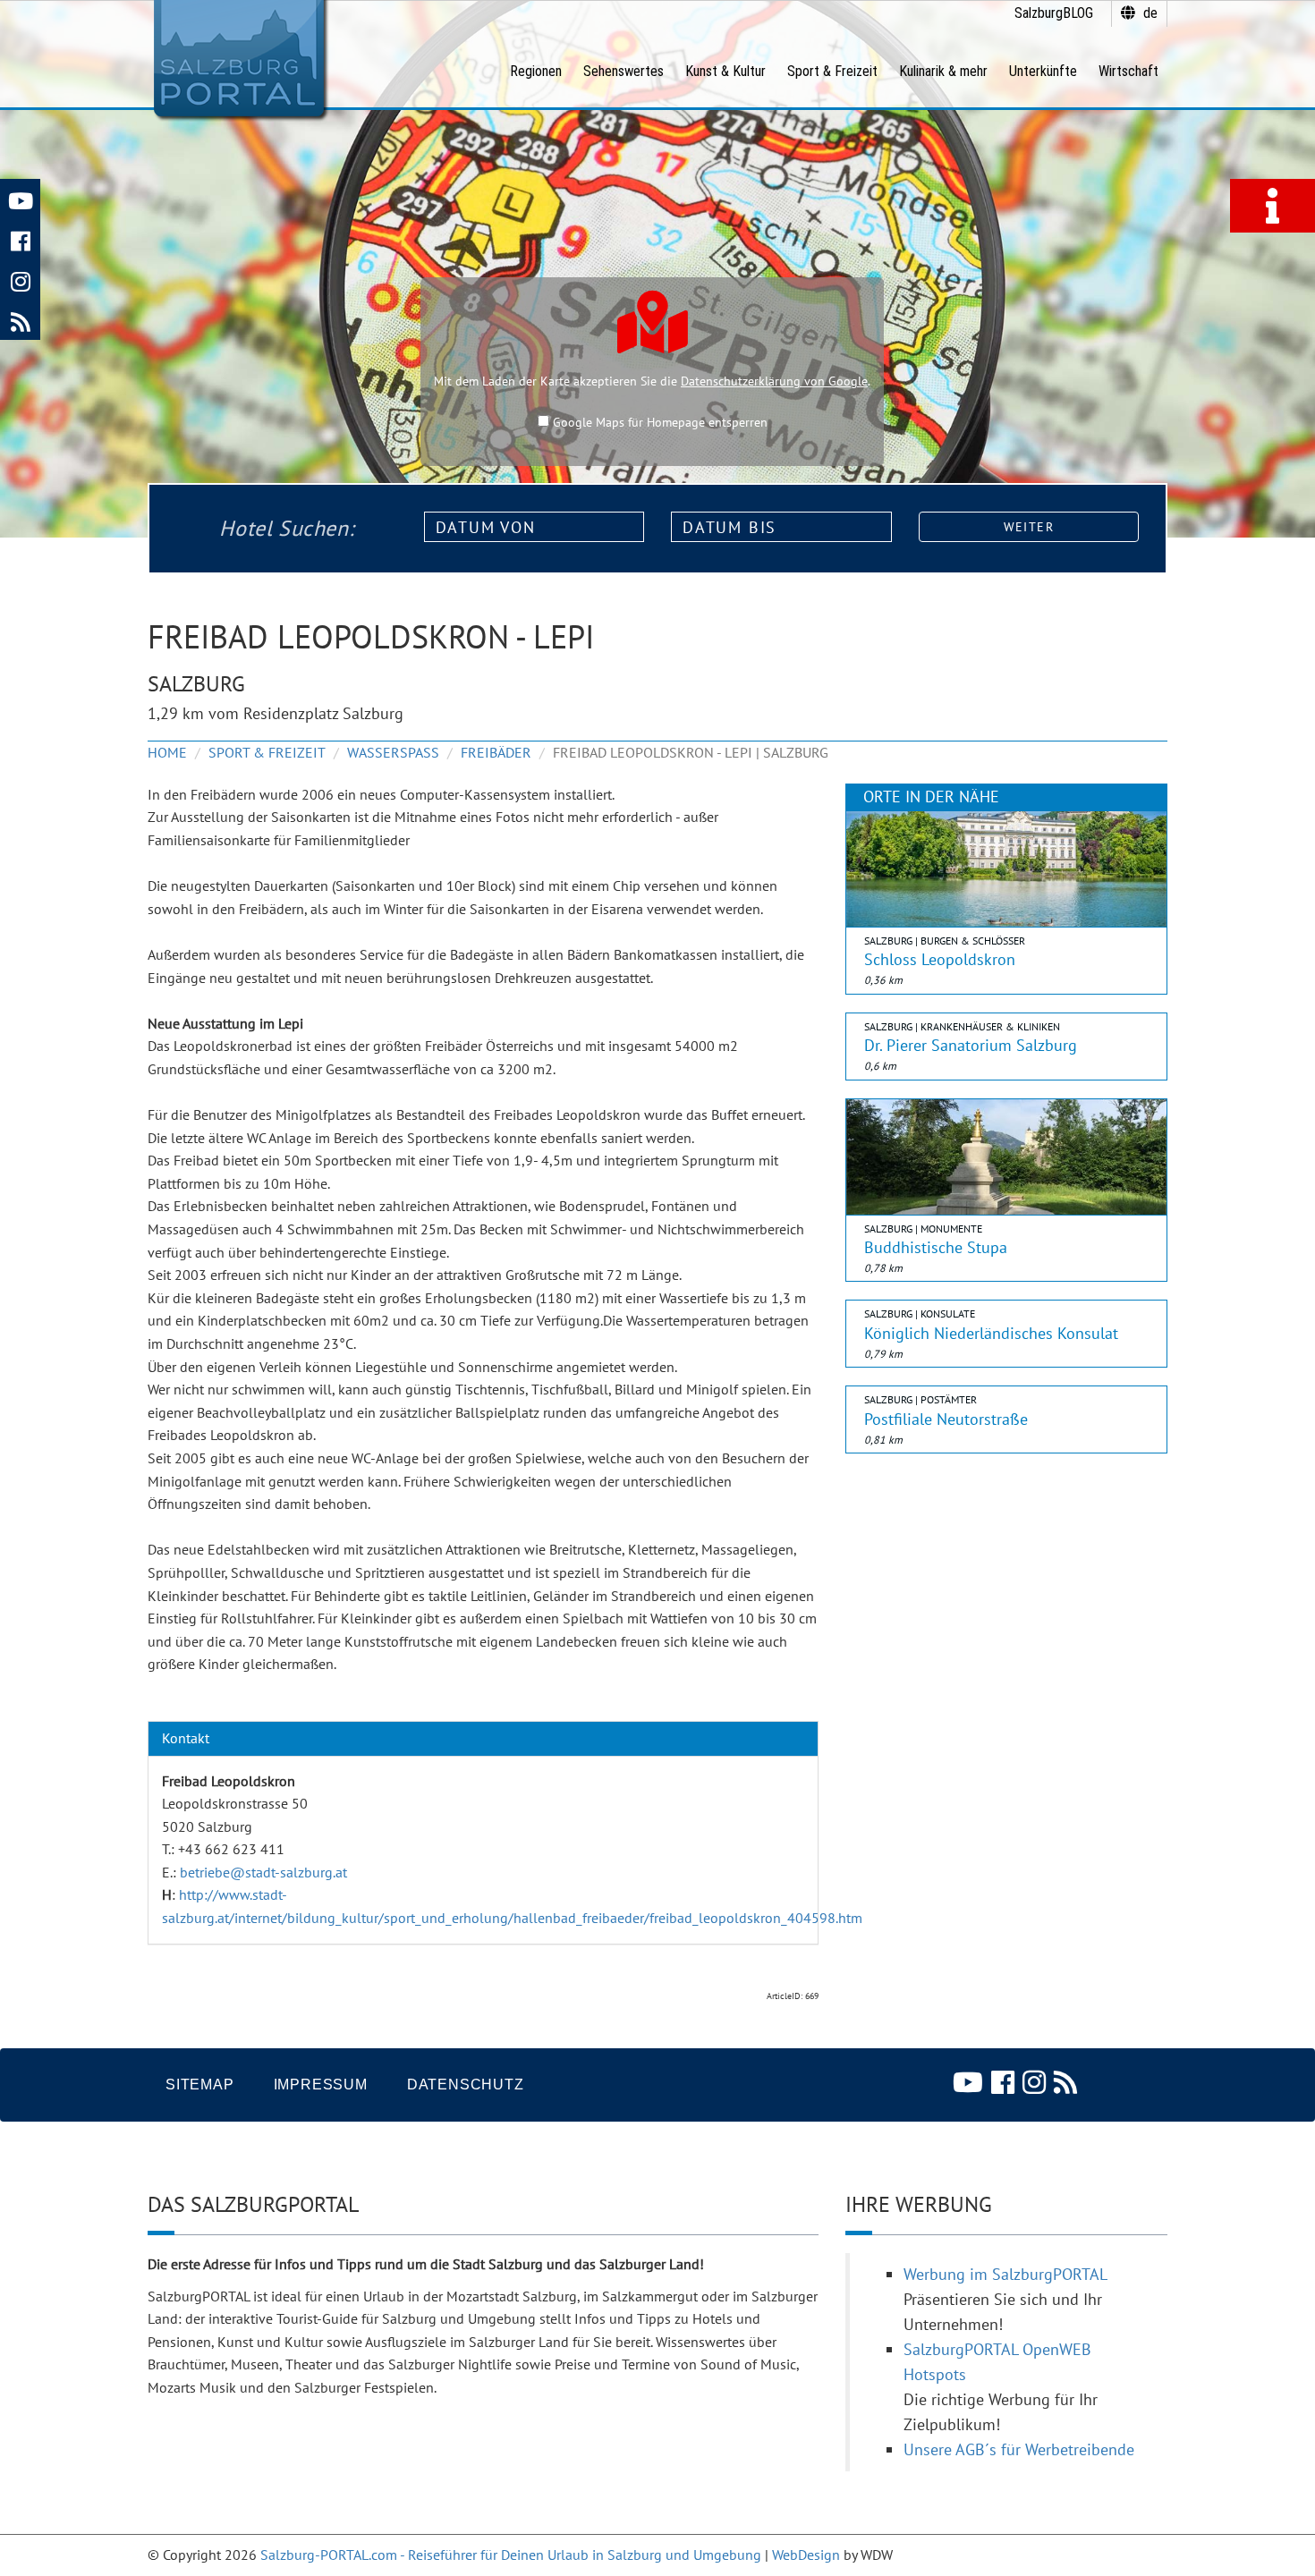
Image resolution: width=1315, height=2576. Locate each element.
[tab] (483, 1739)
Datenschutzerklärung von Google (774, 381)
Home (167, 752)
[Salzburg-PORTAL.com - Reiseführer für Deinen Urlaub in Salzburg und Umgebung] (238, 59)
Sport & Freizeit (267, 752)
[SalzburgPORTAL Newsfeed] (20, 320)
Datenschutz (466, 2085)
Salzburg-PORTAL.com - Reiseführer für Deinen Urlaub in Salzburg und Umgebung (511, 2555)
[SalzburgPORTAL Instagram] (20, 280)
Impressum (321, 2085)
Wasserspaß (393, 752)
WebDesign (806, 2555)
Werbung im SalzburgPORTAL (1005, 2274)
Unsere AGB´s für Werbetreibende (1019, 2449)
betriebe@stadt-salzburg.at (263, 1872)
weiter (1029, 527)
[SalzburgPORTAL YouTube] (20, 199)
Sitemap (200, 2085)
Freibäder (496, 752)
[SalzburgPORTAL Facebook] (20, 239)
